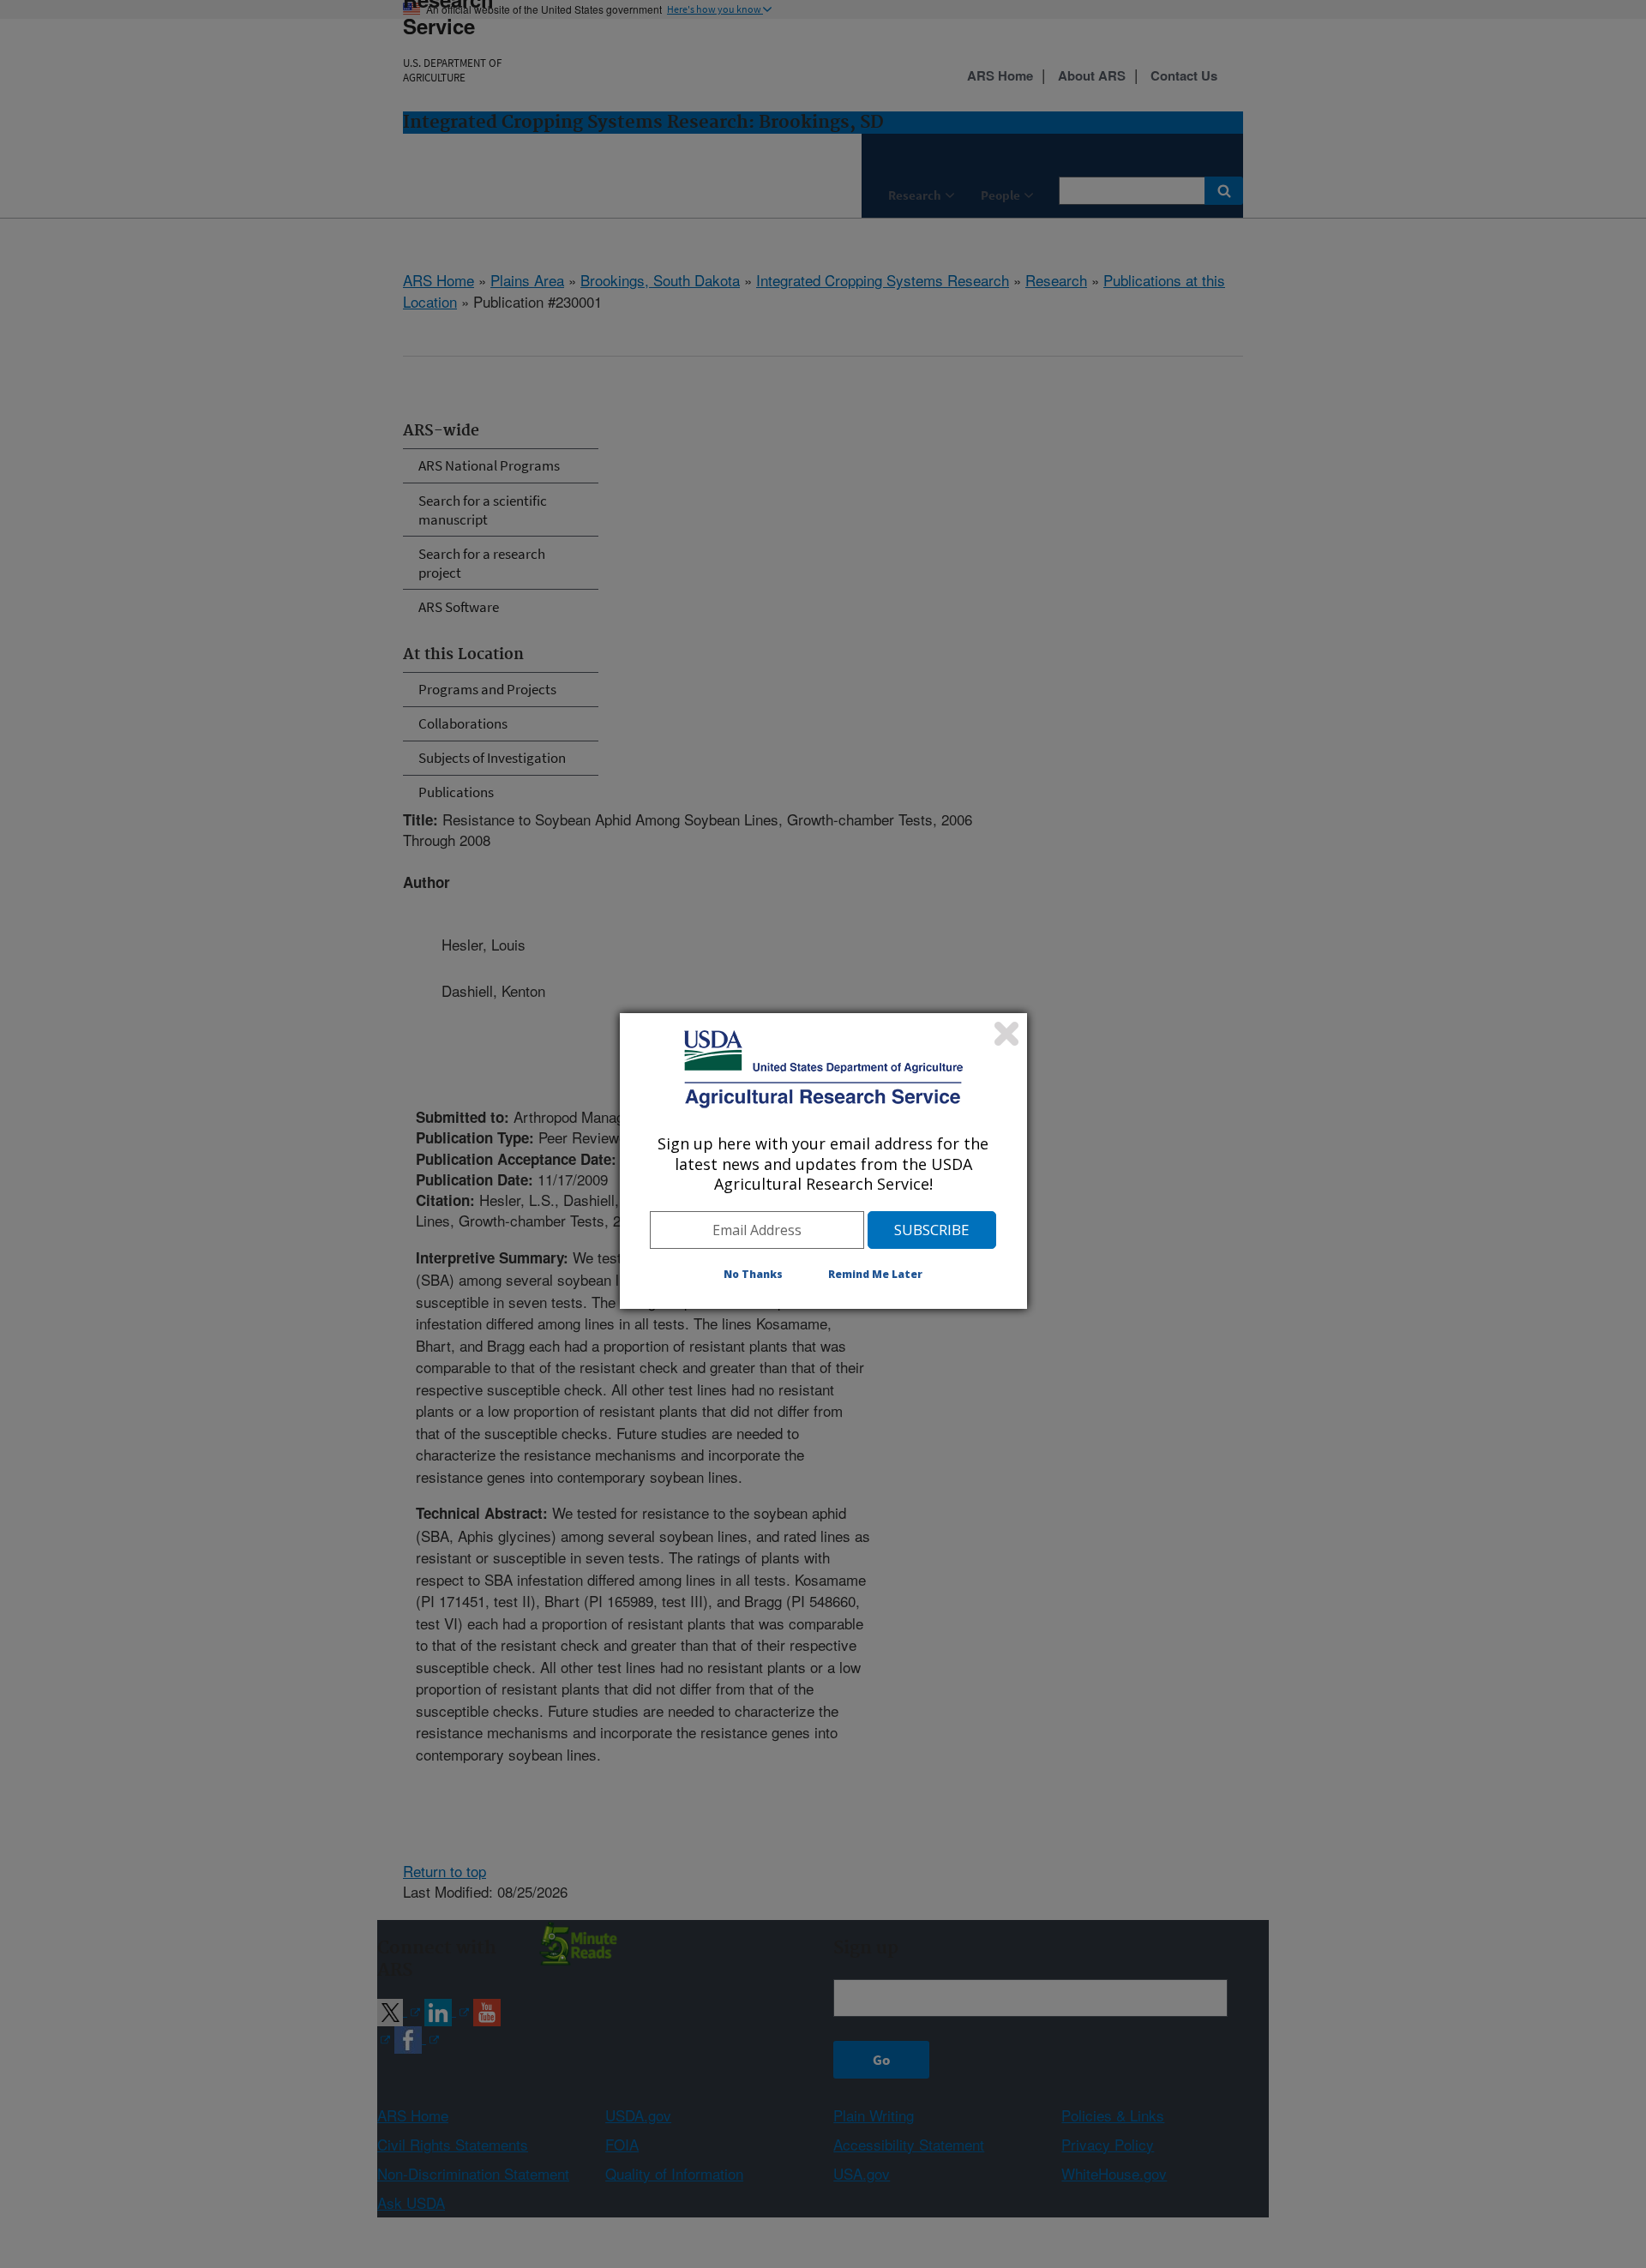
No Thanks (753, 1274)
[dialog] (823, 1161)
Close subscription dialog (1006, 1034)
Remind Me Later (875, 1274)
